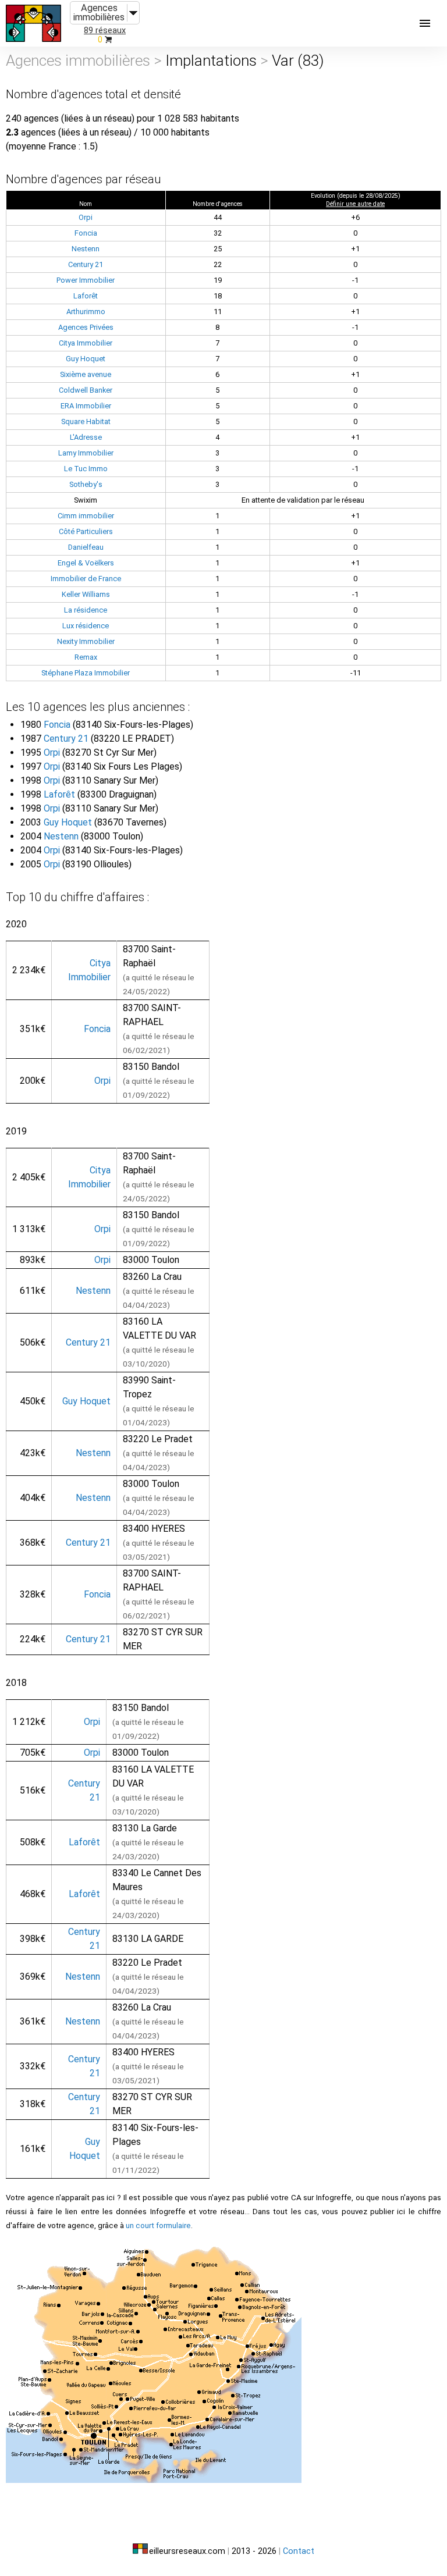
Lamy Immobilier (86, 453)
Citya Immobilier (86, 343)
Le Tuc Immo (86, 469)
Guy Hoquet (86, 359)
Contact (299, 2551)
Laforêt (86, 296)
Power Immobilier (86, 280)
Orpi (86, 217)
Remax (86, 657)
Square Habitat (86, 421)
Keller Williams (86, 594)
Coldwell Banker (86, 390)
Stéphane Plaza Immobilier (86, 673)
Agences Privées (86, 327)
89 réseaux (105, 31)
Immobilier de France (86, 579)
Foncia (86, 233)
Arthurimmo (86, 312)
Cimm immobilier (86, 516)
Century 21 (86, 264)
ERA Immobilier (86, 406)
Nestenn (86, 249)
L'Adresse (86, 437)
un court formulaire (158, 2225)
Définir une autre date (355, 204)
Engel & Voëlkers (86, 563)
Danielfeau (86, 547)
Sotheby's (86, 484)
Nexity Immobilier (86, 641)
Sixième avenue (86, 374)
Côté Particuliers (86, 531)
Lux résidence (86, 626)
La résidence (86, 610)
